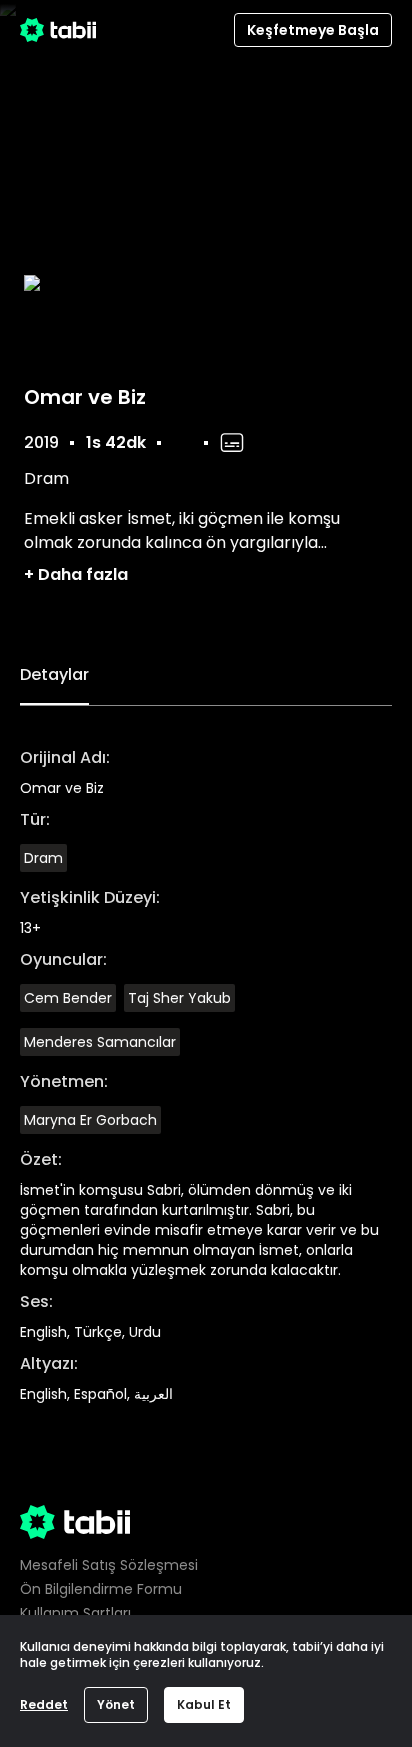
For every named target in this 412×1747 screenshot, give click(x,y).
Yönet (116, 1704)
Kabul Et (204, 1704)
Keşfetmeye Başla (313, 30)
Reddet (44, 1704)
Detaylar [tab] (54, 674)
